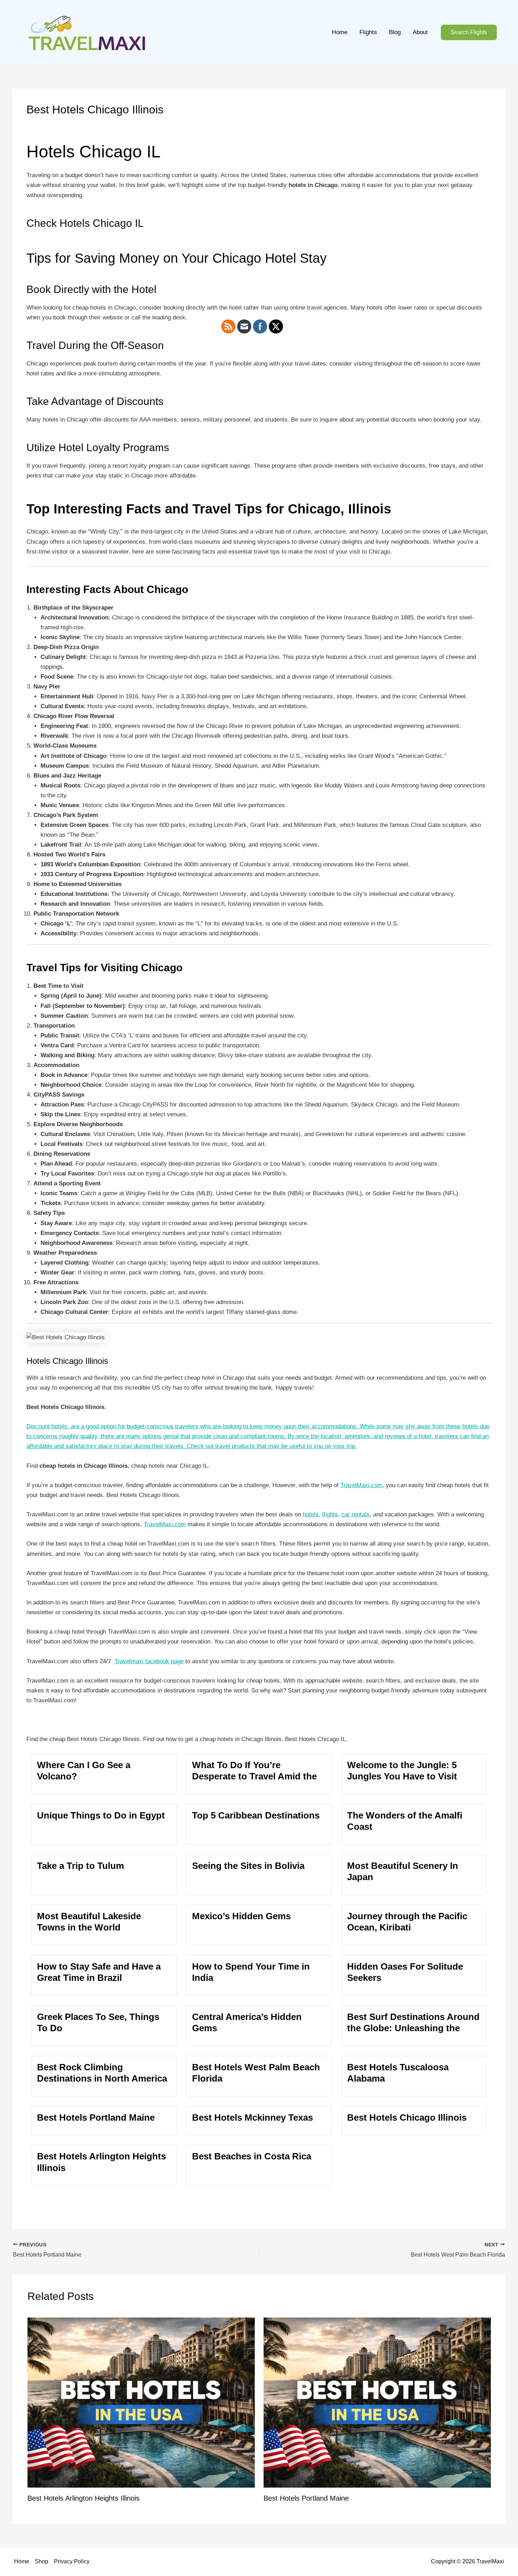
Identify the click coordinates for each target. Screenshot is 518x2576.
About (420, 32)
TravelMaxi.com (361, 1485)
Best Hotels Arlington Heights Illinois (84, 2498)
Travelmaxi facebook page (149, 1661)
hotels (311, 1514)
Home (340, 32)
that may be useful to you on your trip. (306, 1446)
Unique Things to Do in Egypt (101, 1815)
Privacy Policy (72, 2561)
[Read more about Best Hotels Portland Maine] (377, 2402)
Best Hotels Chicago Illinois (407, 2117)
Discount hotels (47, 1426)
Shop (42, 2561)
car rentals (356, 1514)
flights (330, 1514)
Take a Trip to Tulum (81, 1866)
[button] (469, 33)
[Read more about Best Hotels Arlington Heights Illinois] (141, 2402)
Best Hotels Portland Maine (96, 2117)
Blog (395, 32)
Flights (368, 32)
